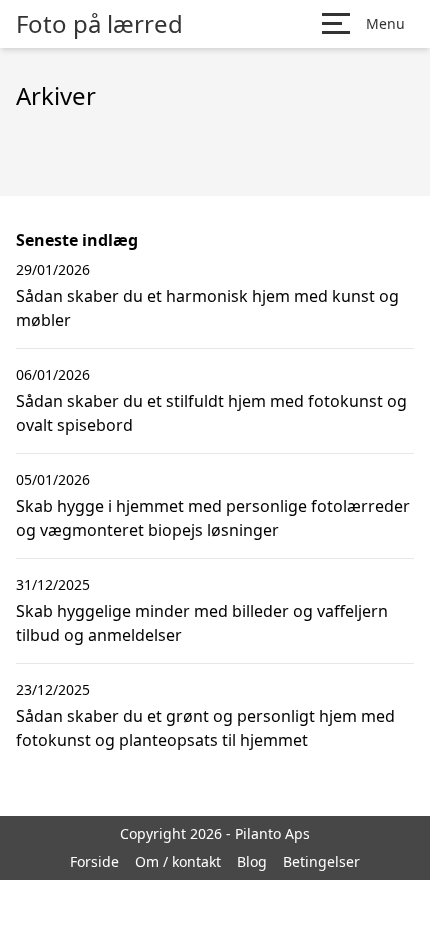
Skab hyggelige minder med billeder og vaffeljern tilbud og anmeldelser (202, 623)
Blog (252, 861)
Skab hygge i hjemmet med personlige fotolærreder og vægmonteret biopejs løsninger (213, 518)
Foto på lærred (99, 24)
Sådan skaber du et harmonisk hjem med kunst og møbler (207, 308)
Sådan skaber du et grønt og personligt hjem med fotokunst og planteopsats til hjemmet (205, 728)
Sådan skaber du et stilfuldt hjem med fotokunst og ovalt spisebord (211, 413)
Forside (94, 861)
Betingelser (321, 861)
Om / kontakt (178, 861)
